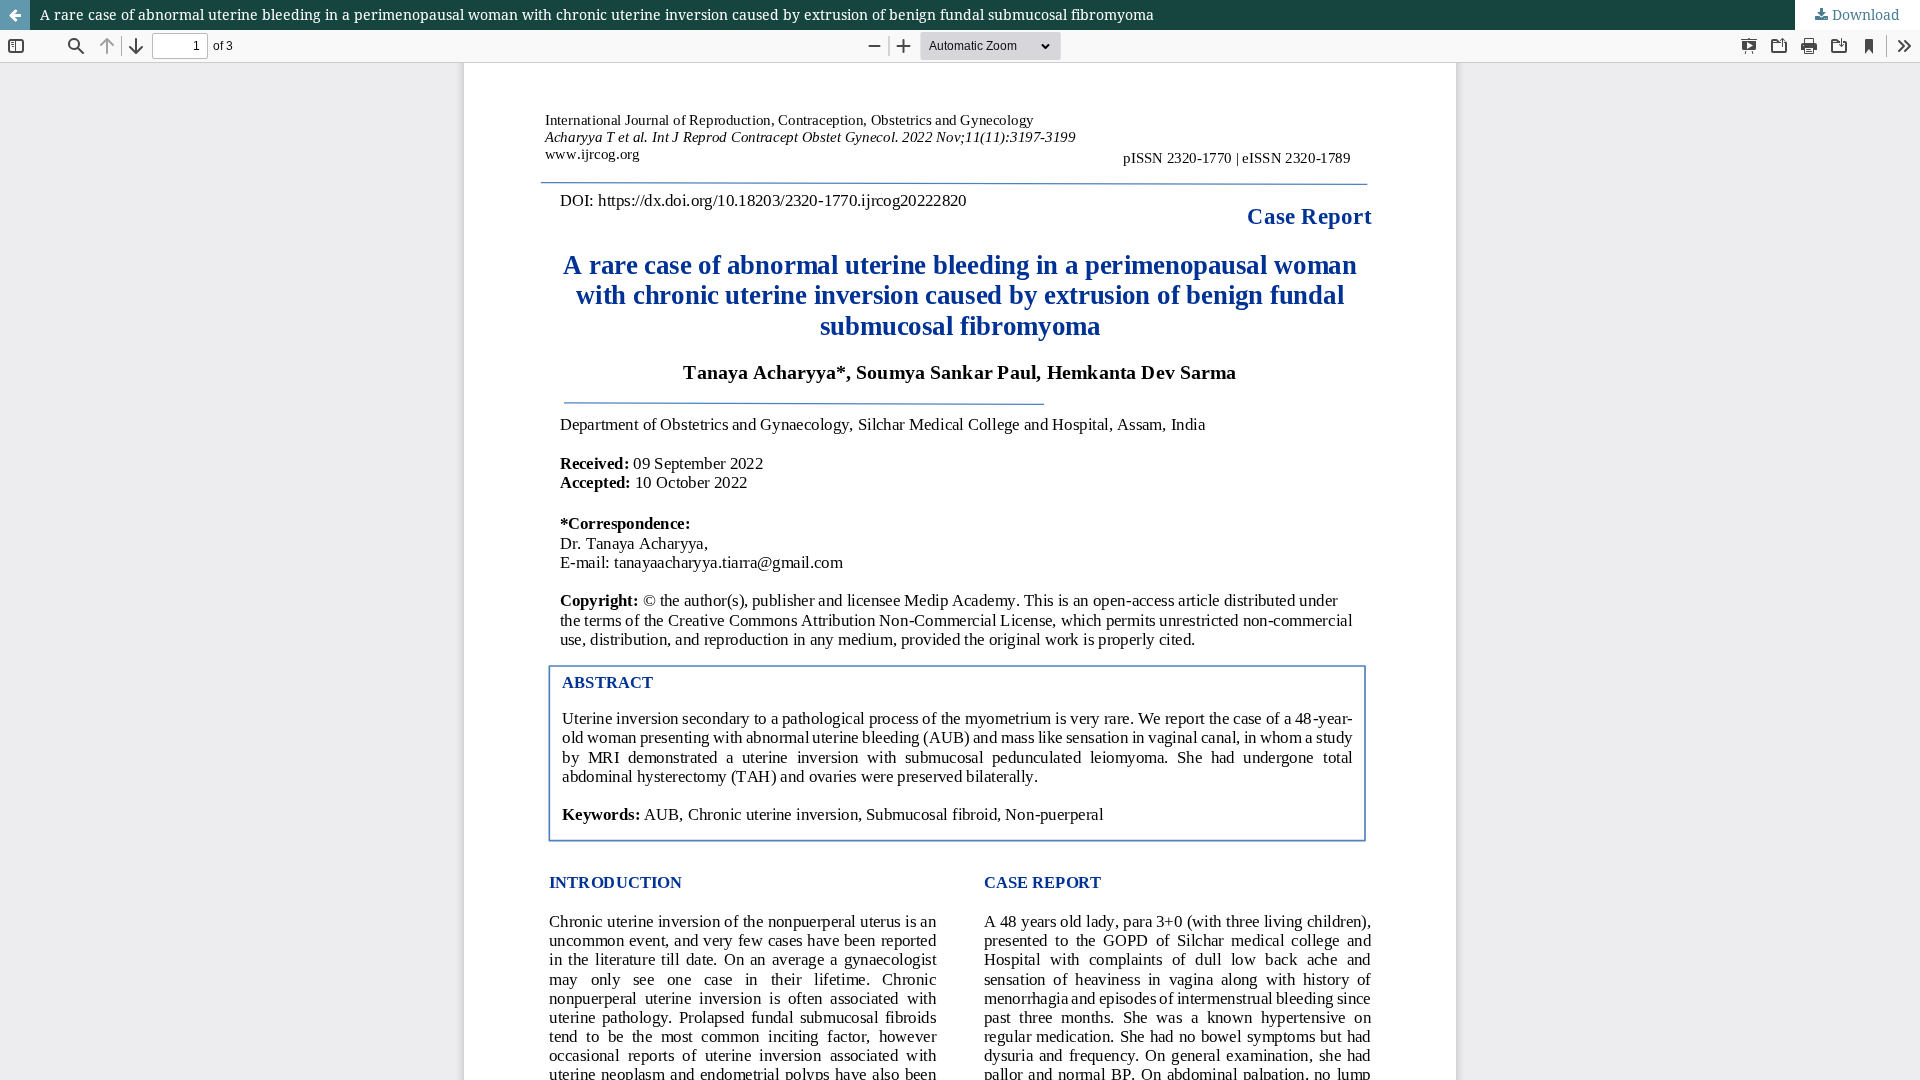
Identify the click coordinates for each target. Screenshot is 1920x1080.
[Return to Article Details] (15, 15)
